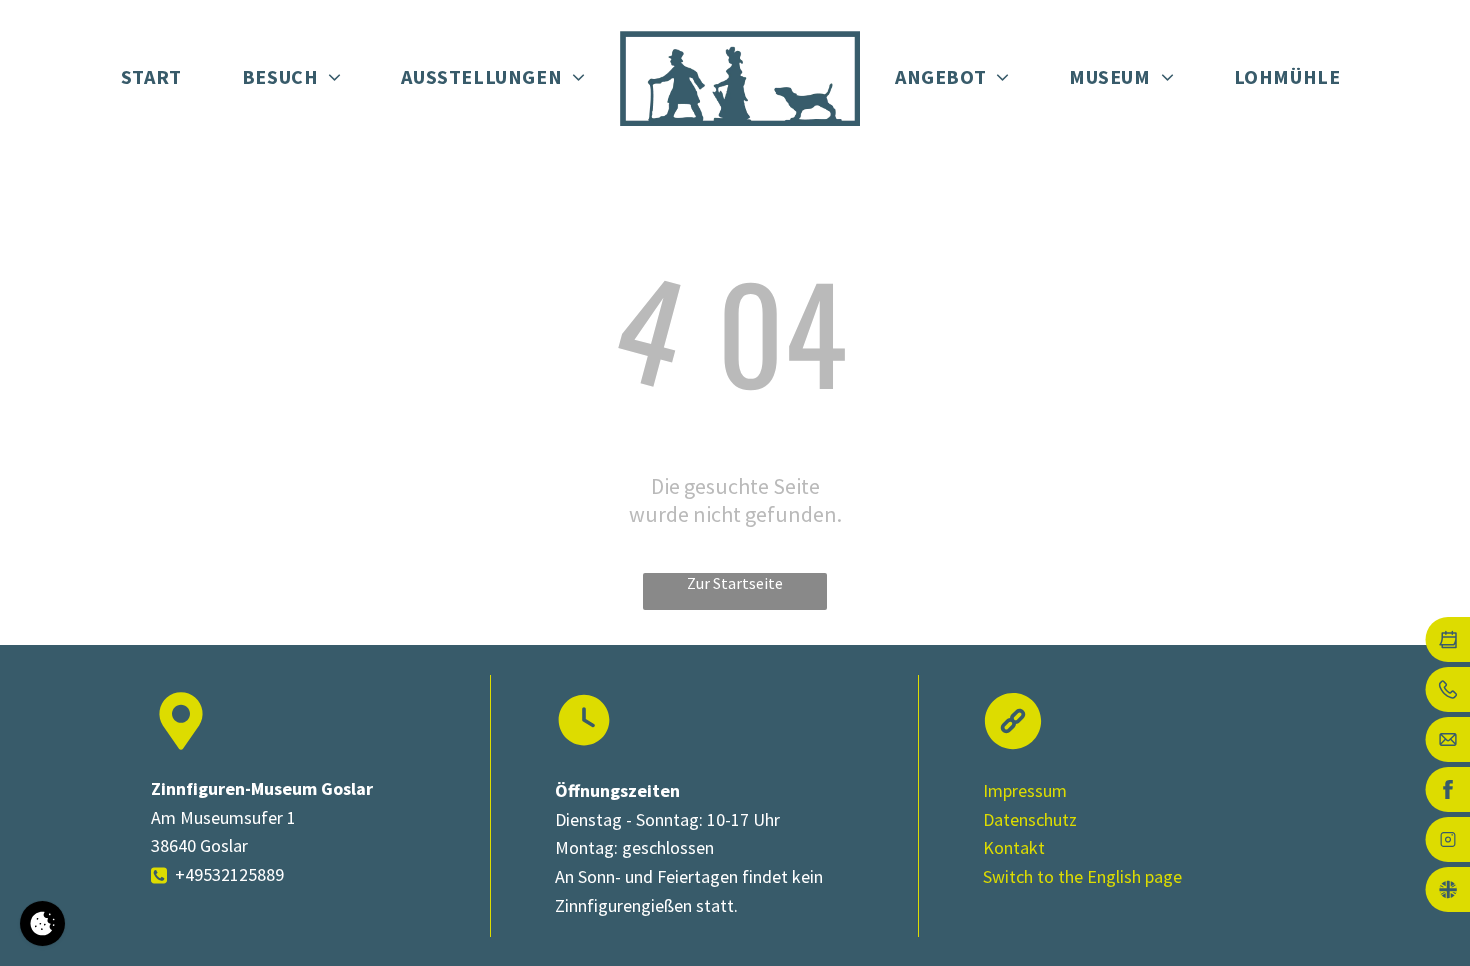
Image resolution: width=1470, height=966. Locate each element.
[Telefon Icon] (159, 883)
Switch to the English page (1082, 876)
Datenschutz (1030, 819)
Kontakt (1014, 847)
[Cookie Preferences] (42, 923)
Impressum (1025, 790)
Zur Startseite (735, 583)
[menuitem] (151, 78)
